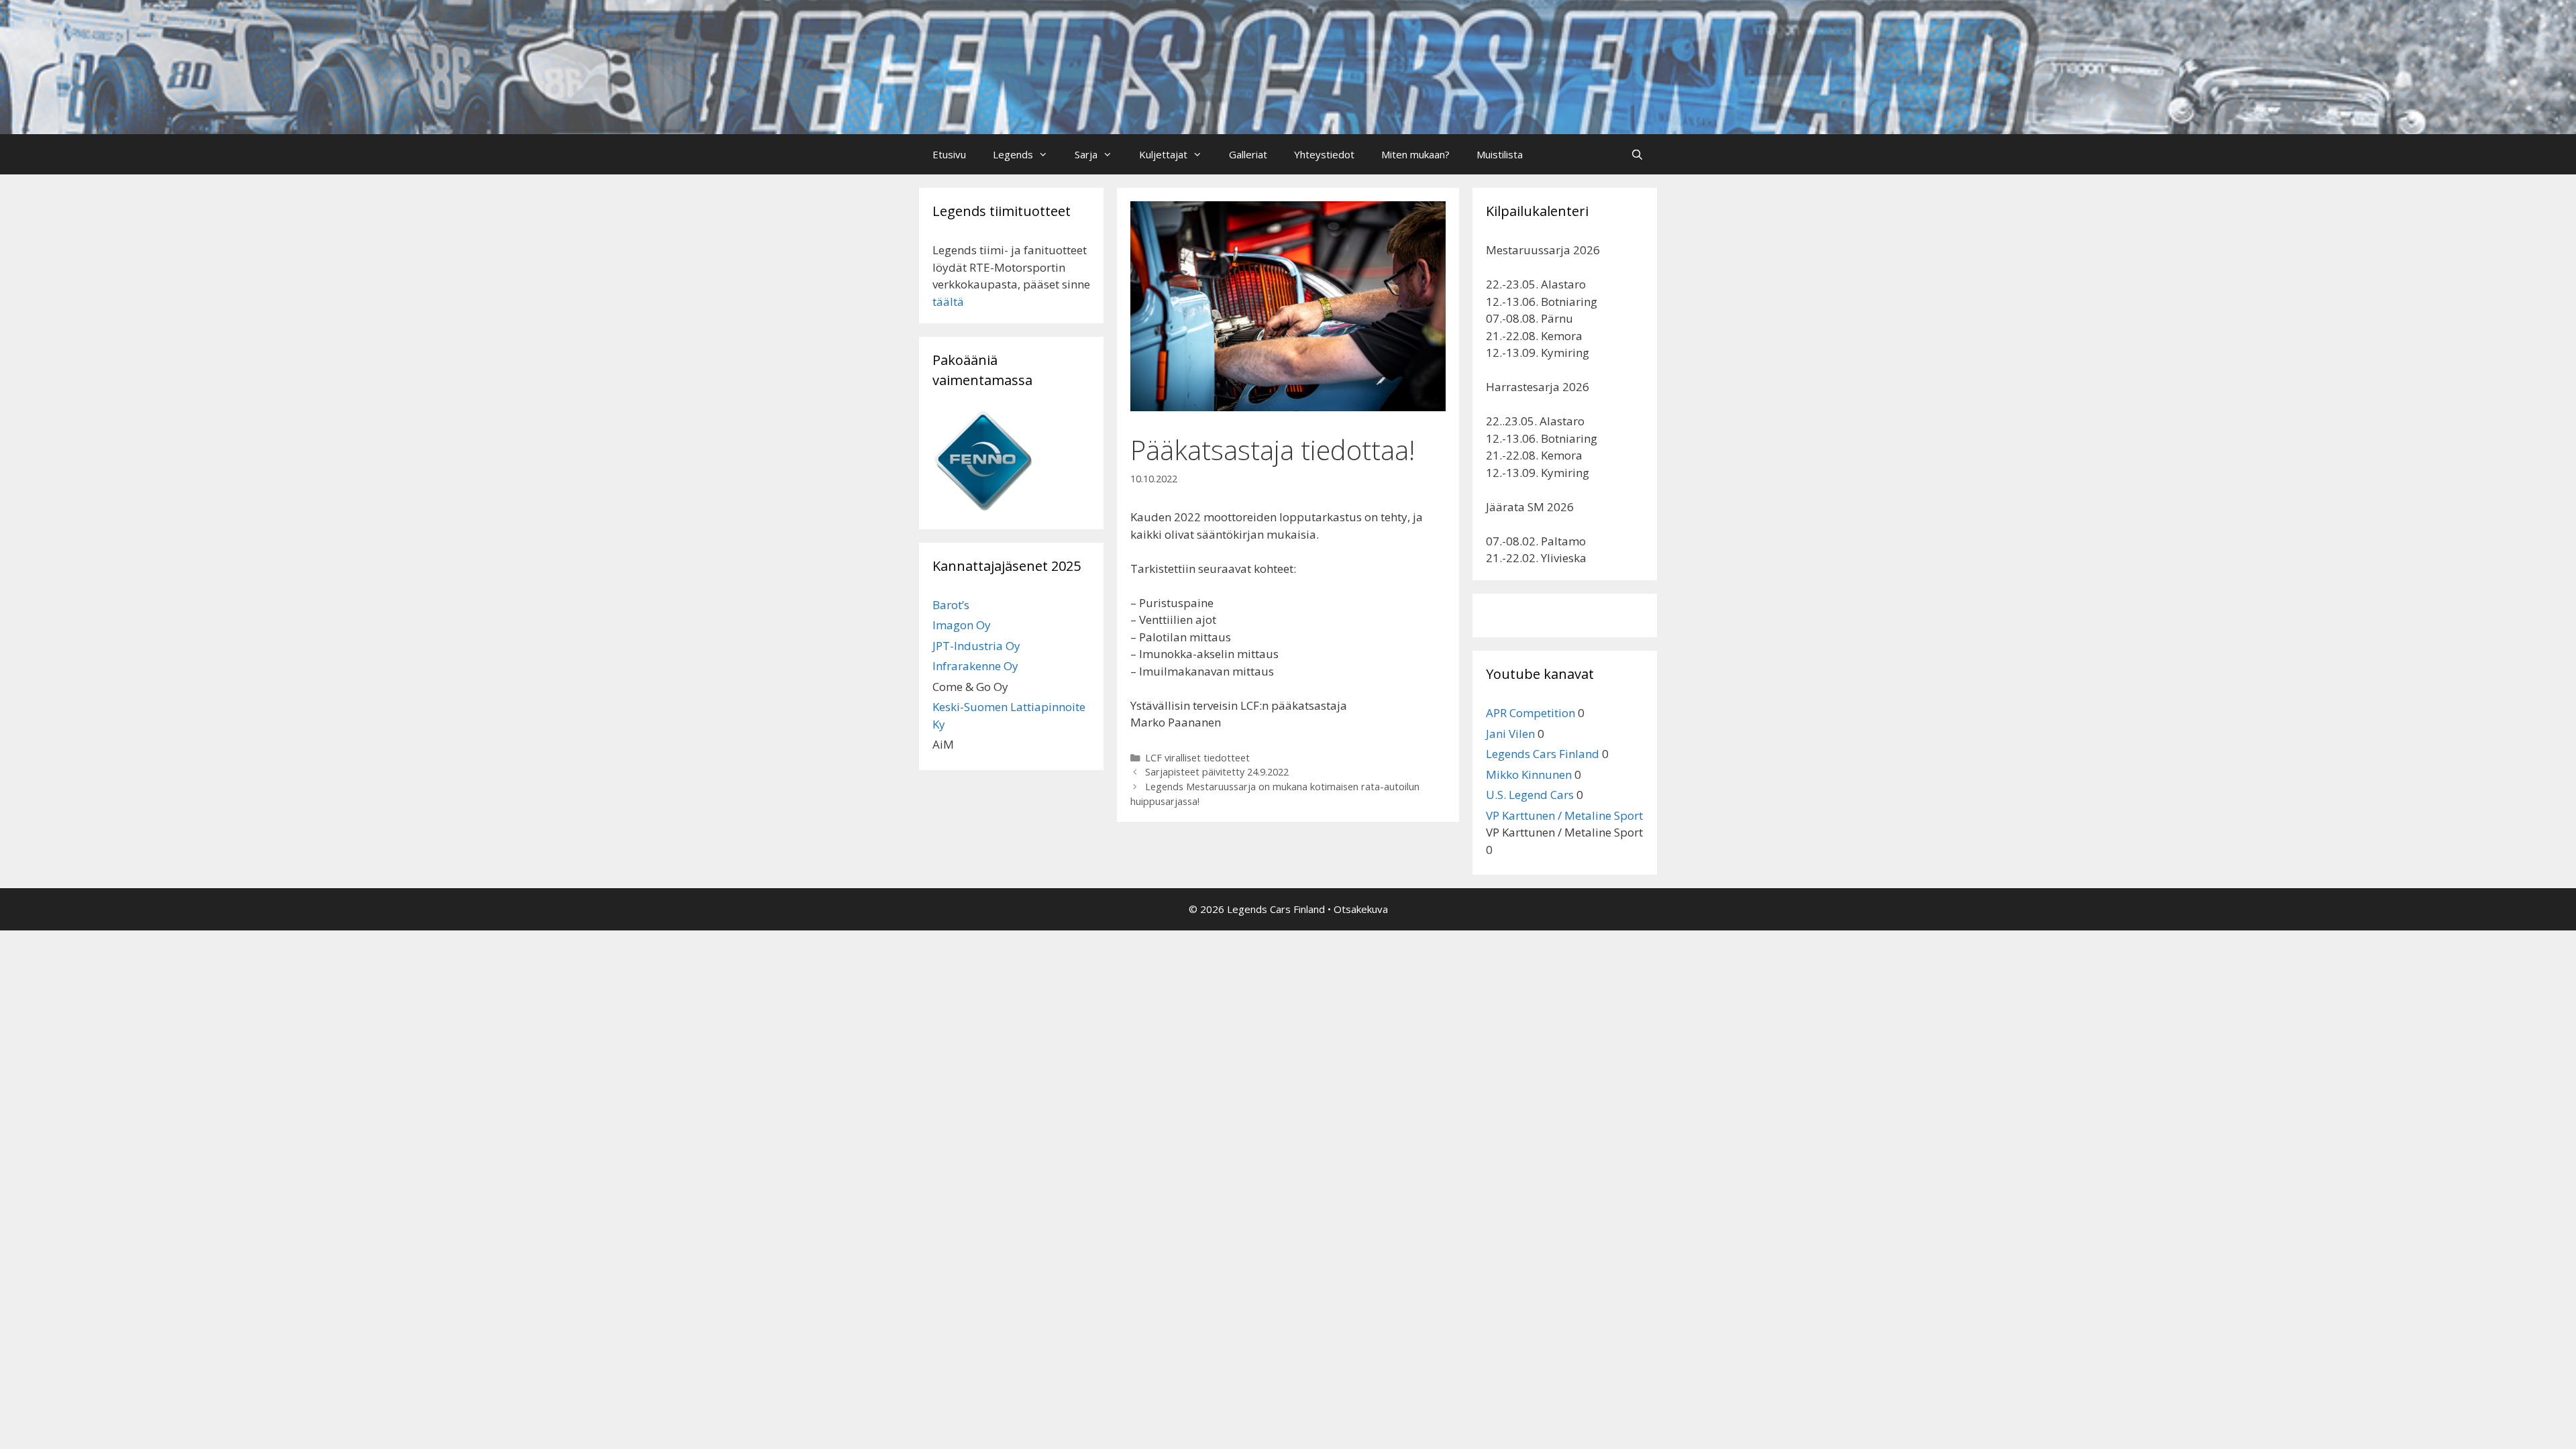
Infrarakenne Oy (975, 666)
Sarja (1086, 154)
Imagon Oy (962, 625)
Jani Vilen (1510, 734)
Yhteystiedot (1324, 154)
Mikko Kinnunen (1529, 774)
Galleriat (1248, 154)
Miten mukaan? (1415, 154)
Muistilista (1500, 154)
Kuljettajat (1163, 154)
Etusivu (949, 154)
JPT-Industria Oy (976, 646)
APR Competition (1531, 713)
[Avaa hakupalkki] (1637, 154)
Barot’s (951, 605)
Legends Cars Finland (1543, 754)
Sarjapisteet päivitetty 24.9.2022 (1217, 772)
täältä (948, 302)
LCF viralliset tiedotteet (1197, 758)
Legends (1013, 154)
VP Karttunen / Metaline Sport (1564, 815)
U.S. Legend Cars (1530, 795)
